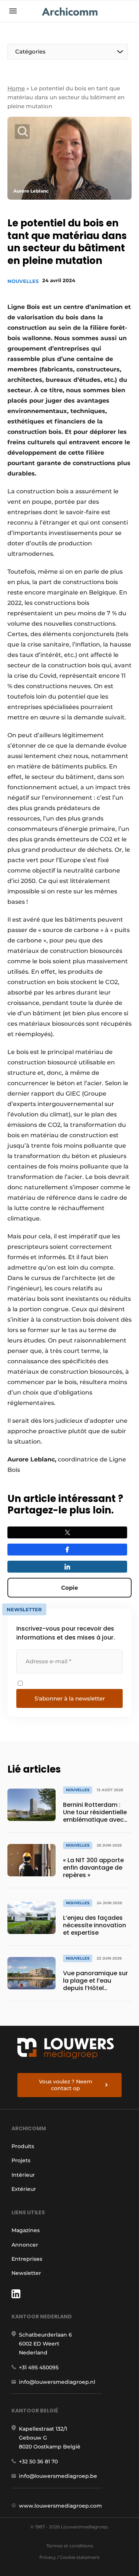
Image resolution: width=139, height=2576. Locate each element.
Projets (21, 2160)
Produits (23, 2146)
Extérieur (24, 2189)
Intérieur (23, 2175)
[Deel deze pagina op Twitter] (67, 1532)
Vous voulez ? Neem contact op (66, 2085)
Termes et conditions (70, 2546)
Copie (69, 1588)
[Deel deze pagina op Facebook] (67, 1550)
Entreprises (27, 2259)
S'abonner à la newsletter (70, 1698)
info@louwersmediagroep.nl (57, 2382)
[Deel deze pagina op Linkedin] (67, 1567)
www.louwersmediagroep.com (60, 2506)
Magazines (26, 2230)
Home (16, 88)
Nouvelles (23, 281)
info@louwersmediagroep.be (58, 2476)
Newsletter (26, 2273)
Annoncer (25, 2245)
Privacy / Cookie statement (69, 2557)
